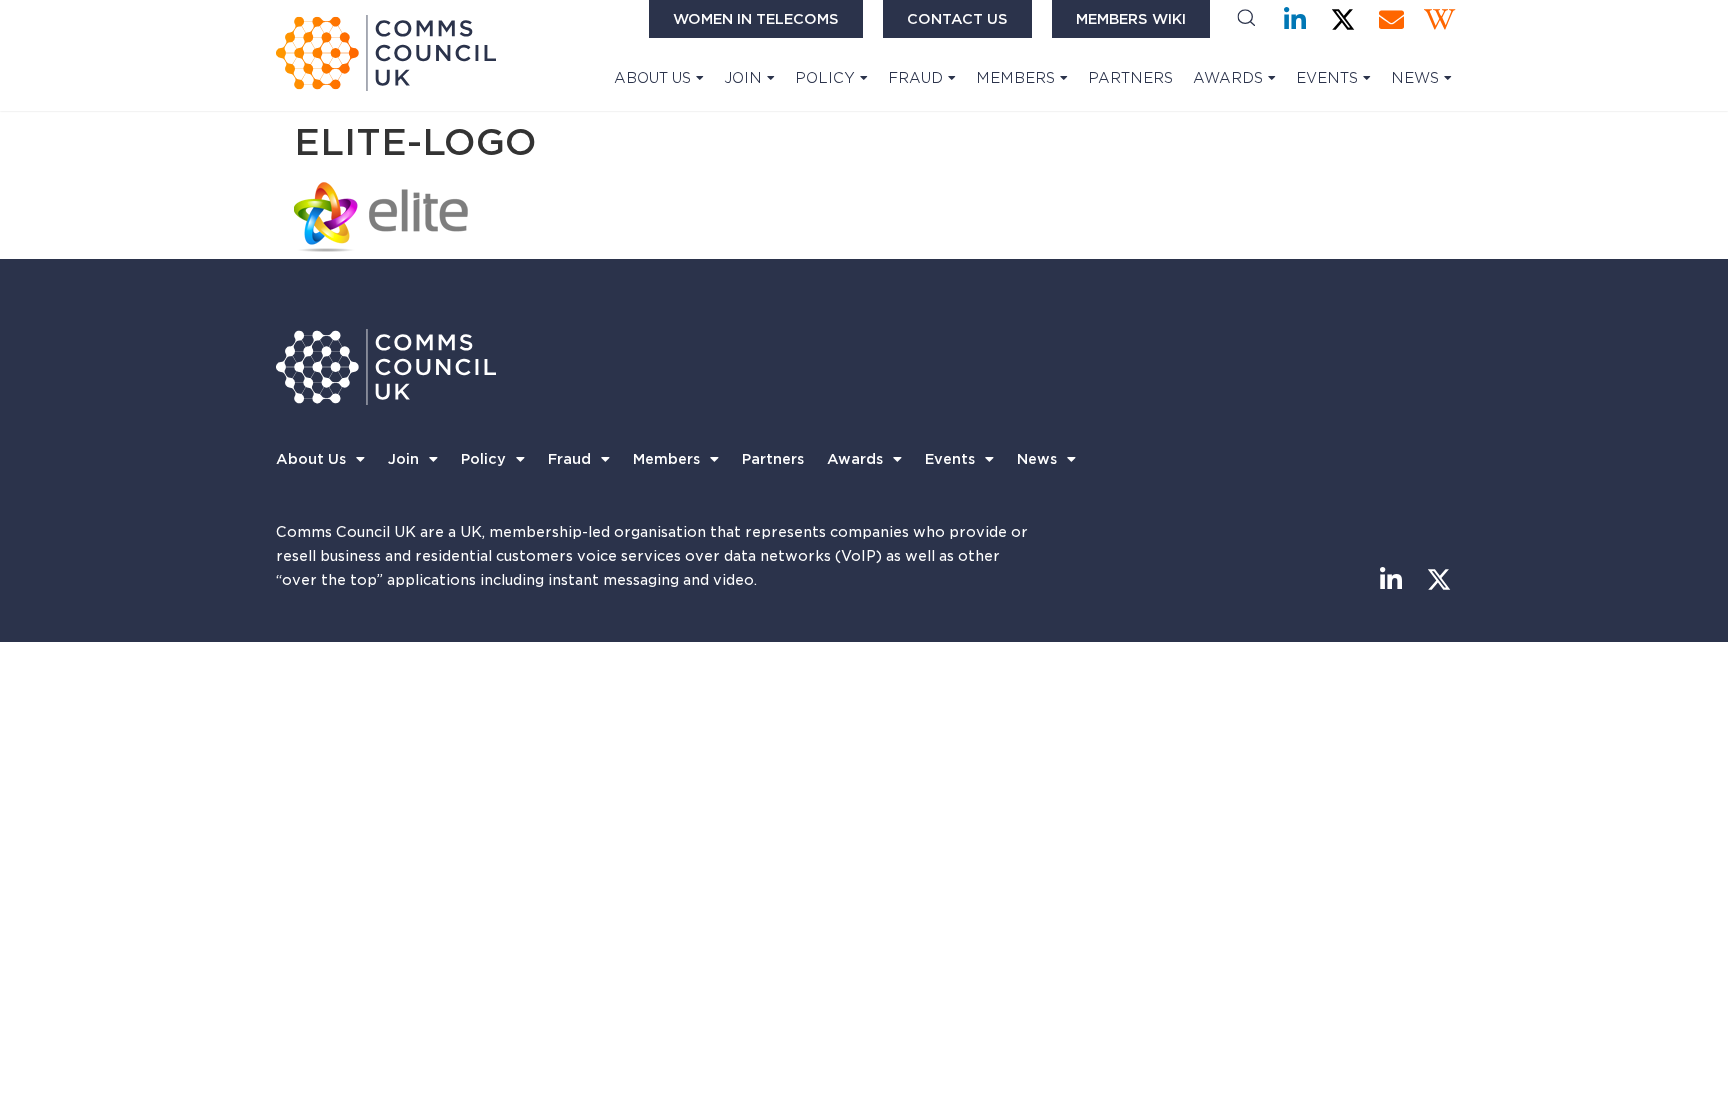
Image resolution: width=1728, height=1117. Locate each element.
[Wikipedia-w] (1439, 19)
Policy (825, 78)
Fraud (915, 78)
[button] (1246, 19)
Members (1015, 78)
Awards (1228, 78)
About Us (652, 78)
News (1415, 78)
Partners (1130, 78)
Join (743, 78)
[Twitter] (1343, 19)
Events (1327, 78)
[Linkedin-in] (1295, 19)
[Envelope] (1391, 19)
